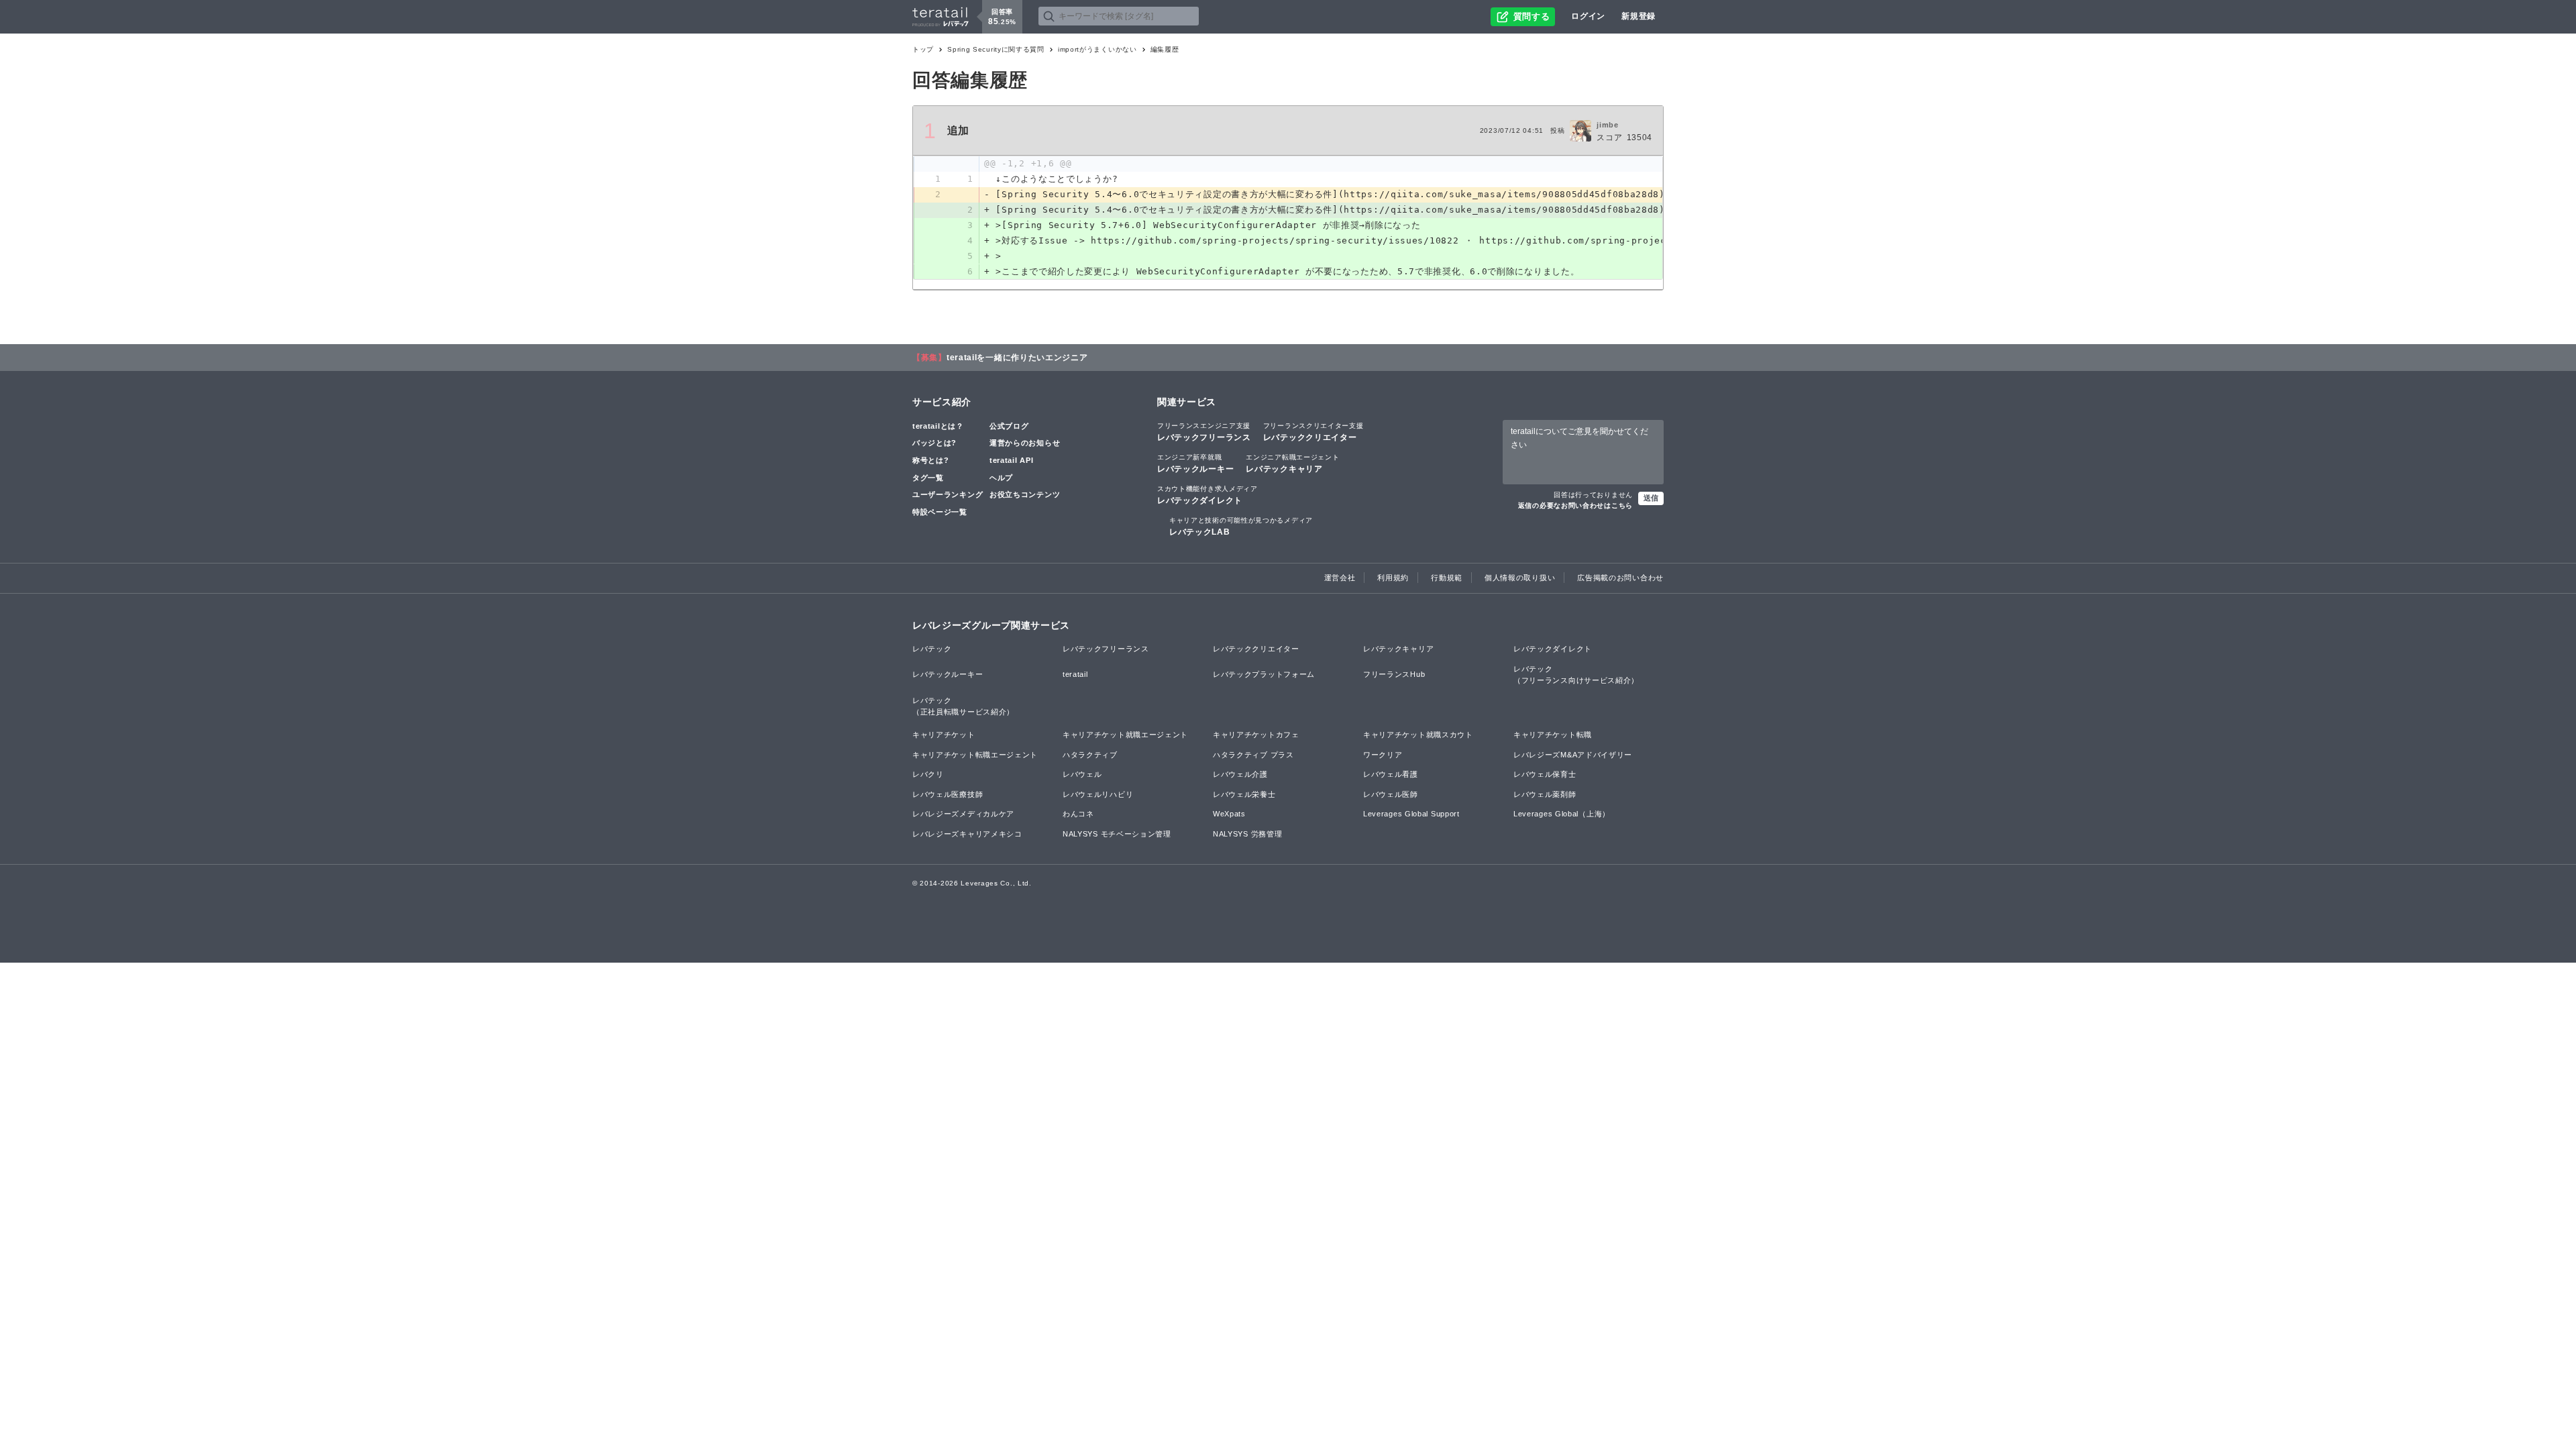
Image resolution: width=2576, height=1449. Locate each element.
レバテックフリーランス (1204, 432)
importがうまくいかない (1097, 49)
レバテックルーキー (1195, 464)
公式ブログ (1009, 426)
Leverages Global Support (1411, 814)
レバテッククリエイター (1313, 432)
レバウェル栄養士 (1244, 794)
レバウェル (1082, 774)
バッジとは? (934, 443)
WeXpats (1229, 814)
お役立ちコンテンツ (1025, 494)
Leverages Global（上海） (1562, 814)
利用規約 (1393, 578)
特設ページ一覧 (940, 512)
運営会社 (1340, 578)
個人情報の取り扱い (1520, 578)
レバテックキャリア (1292, 464)
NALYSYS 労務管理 (1247, 834)
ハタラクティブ (1090, 755)
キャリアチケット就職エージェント (1125, 735)
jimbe (1608, 125)
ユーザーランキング (948, 494)
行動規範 (1447, 578)
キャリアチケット (944, 735)
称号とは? (931, 460)
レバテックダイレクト (1207, 495)
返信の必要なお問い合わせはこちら (1575, 505)
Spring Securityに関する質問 (996, 49)
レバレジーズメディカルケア (963, 814)
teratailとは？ (938, 426)
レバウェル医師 (1391, 794)
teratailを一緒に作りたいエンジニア (1017, 358)
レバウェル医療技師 (948, 794)
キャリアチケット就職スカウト (1418, 735)
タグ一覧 (928, 478)
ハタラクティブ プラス (1253, 755)
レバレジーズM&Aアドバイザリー (1573, 755)
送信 (1651, 498)
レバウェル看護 (1391, 774)
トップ (923, 49)
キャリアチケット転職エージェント (975, 755)
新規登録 (1639, 16)
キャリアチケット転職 (1553, 735)
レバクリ (928, 774)
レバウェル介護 (1240, 774)
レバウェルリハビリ (1098, 794)
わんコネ (1078, 814)
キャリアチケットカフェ (1256, 735)
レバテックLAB (1241, 527)
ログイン (1588, 16)
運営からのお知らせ (1025, 443)
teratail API (1011, 460)
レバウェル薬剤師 (1545, 794)
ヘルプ (1001, 478)
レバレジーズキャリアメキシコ (967, 834)
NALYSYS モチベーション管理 (1117, 834)
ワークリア (1383, 755)
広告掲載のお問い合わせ (1620, 578)
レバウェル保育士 (1545, 774)
